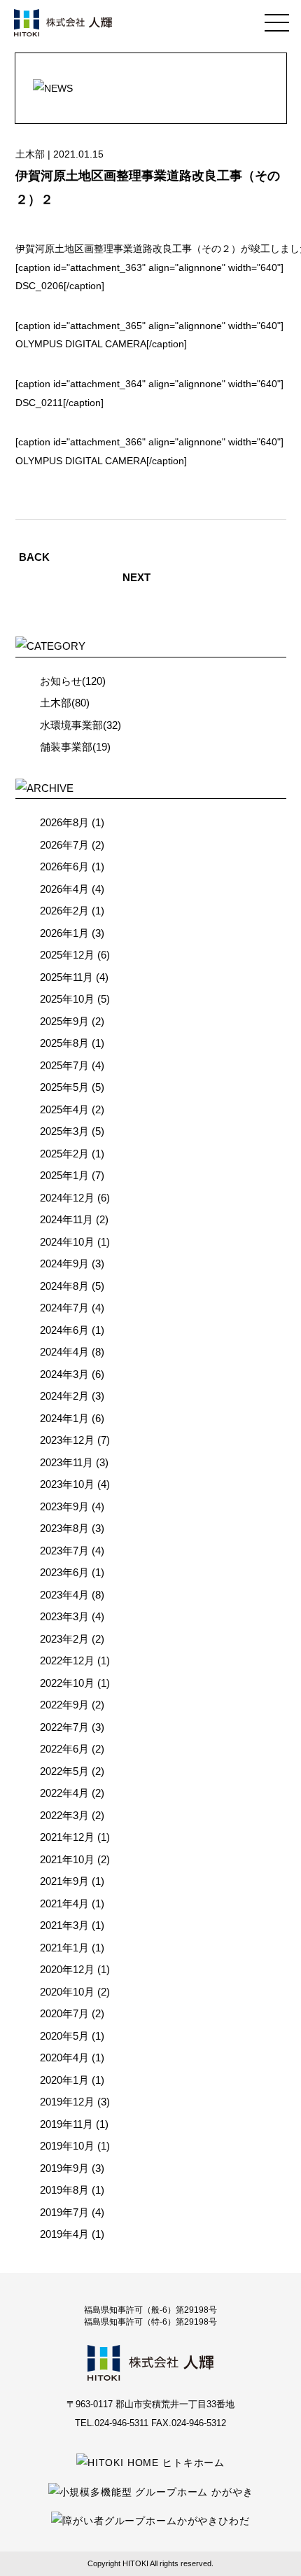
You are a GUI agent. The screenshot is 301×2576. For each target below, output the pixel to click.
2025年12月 (67, 955)
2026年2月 (64, 911)
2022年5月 (64, 1771)
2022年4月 (64, 1793)
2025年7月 (64, 1065)
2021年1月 (64, 1948)
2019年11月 (66, 2124)
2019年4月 (64, 2234)
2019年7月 (64, 2212)
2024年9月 (64, 1263)
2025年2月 (64, 1154)
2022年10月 (67, 1683)
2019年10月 (67, 2146)
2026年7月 (64, 845)
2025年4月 (64, 1109)
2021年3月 (64, 1925)
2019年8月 (64, 2190)
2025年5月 (64, 1087)
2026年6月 (64, 866)
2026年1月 (64, 933)
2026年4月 (64, 889)
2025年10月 (67, 999)
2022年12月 (67, 1661)
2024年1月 (64, 1418)
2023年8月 (64, 1528)
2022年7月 (64, 1727)
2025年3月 (64, 1131)
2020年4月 (64, 2058)
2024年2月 (64, 1396)
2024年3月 (64, 1374)
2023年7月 (64, 1551)
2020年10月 (67, 1992)
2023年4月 (64, 1595)
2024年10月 (67, 1242)
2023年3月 (64, 1616)
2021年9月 (64, 1881)
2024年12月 (67, 1198)
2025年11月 (66, 977)
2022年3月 (64, 1815)
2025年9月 (64, 1021)
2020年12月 (67, 1969)
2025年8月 (64, 1043)
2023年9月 (64, 1506)
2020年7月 (64, 2013)
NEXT (136, 577)
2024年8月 (64, 1286)
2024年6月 (64, 1330)
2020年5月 (64, 2036)
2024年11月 (66, 1219)
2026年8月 (64, 822)
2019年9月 (64, 2168)
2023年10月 (67, 1484)
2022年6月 (64, 1749)
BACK (34, 557)
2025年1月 (64, 1175)
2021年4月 (64, 1903)
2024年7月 (64, 1308)
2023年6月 (64, 1572)
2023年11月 (66, 1462)
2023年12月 (67, 1440)
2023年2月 (64, 1639)
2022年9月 (64, 1705)
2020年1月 (64, 2080)
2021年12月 (67, 1837)
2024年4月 (64, 1352)
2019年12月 (67, 2102)
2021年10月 (67, 1859)
